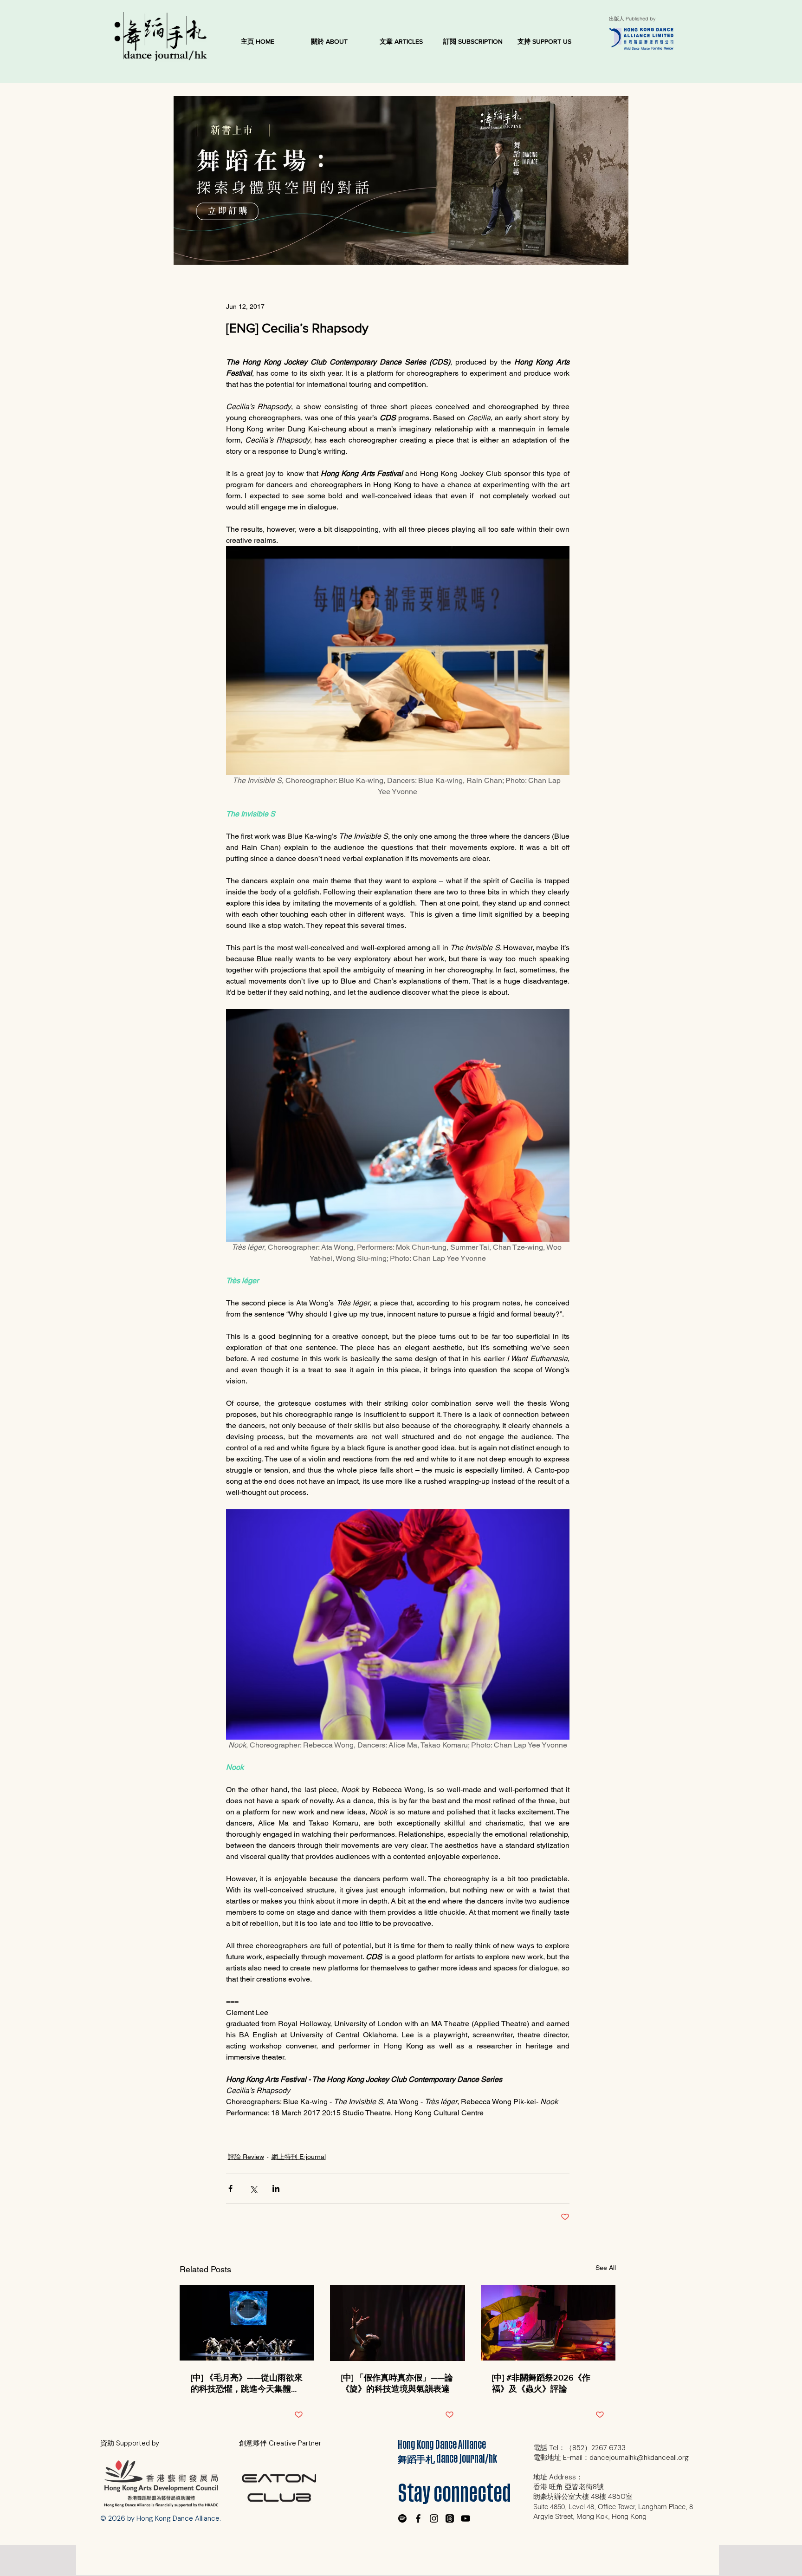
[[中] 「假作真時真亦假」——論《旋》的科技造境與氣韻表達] (398, 2323)
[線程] (450, 2518)
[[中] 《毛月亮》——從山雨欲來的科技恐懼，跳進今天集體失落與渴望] (247, 2323)
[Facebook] (418, 2518)
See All (606, 2268)
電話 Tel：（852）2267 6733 (579, 2448)
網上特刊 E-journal (299, 2157)
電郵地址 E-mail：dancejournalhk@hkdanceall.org (611, 2458)
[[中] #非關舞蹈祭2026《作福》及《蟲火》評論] (548, 2323)
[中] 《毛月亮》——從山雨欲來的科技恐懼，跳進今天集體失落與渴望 (247, 2384)
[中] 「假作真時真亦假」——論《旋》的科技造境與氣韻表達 (397, 2383)
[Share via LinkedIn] (276, 2188)
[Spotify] (402, 2518)
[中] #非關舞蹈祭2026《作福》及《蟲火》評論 (541, 2383)
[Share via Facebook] (230, 2188)
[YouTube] (466, 2518)
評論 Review (246, 2157)
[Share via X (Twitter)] (253, 2188)
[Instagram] (434, 2518)
